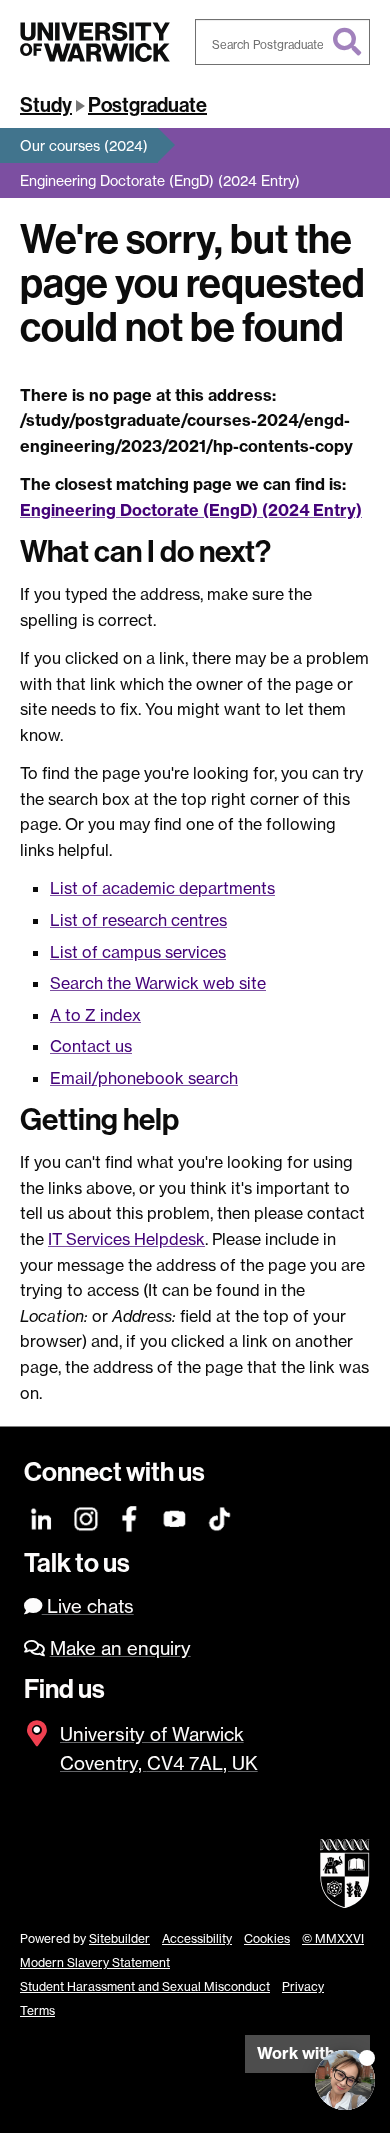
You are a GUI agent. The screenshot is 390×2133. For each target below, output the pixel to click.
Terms (37, 2010)
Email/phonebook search (144, 1078)
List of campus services (138, 952)
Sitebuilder (119, 1938)
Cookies (267, 1938)
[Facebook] (130, 1517)
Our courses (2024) (84, 145)
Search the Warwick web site (158, 983)
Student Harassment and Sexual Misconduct (145, 1986)
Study (46, 105)
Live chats (88, 1606)
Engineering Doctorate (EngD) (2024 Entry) (160, 180)
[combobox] (282, 42)
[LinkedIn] (42, 1517)
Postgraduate (147, 105)
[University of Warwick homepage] (95, 42)
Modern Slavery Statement (95, 1962)
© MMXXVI (333, 1938)
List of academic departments (162, 888)
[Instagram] (86, 1517)
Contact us (91, 1046)
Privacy (303, 1986)
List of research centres (138, 920)
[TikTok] (219, 1517)
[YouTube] (175, 1517)
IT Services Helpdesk (126, 1239)
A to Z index (95, 1015)
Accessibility (197, 1938)
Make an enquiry (120, 1648)
